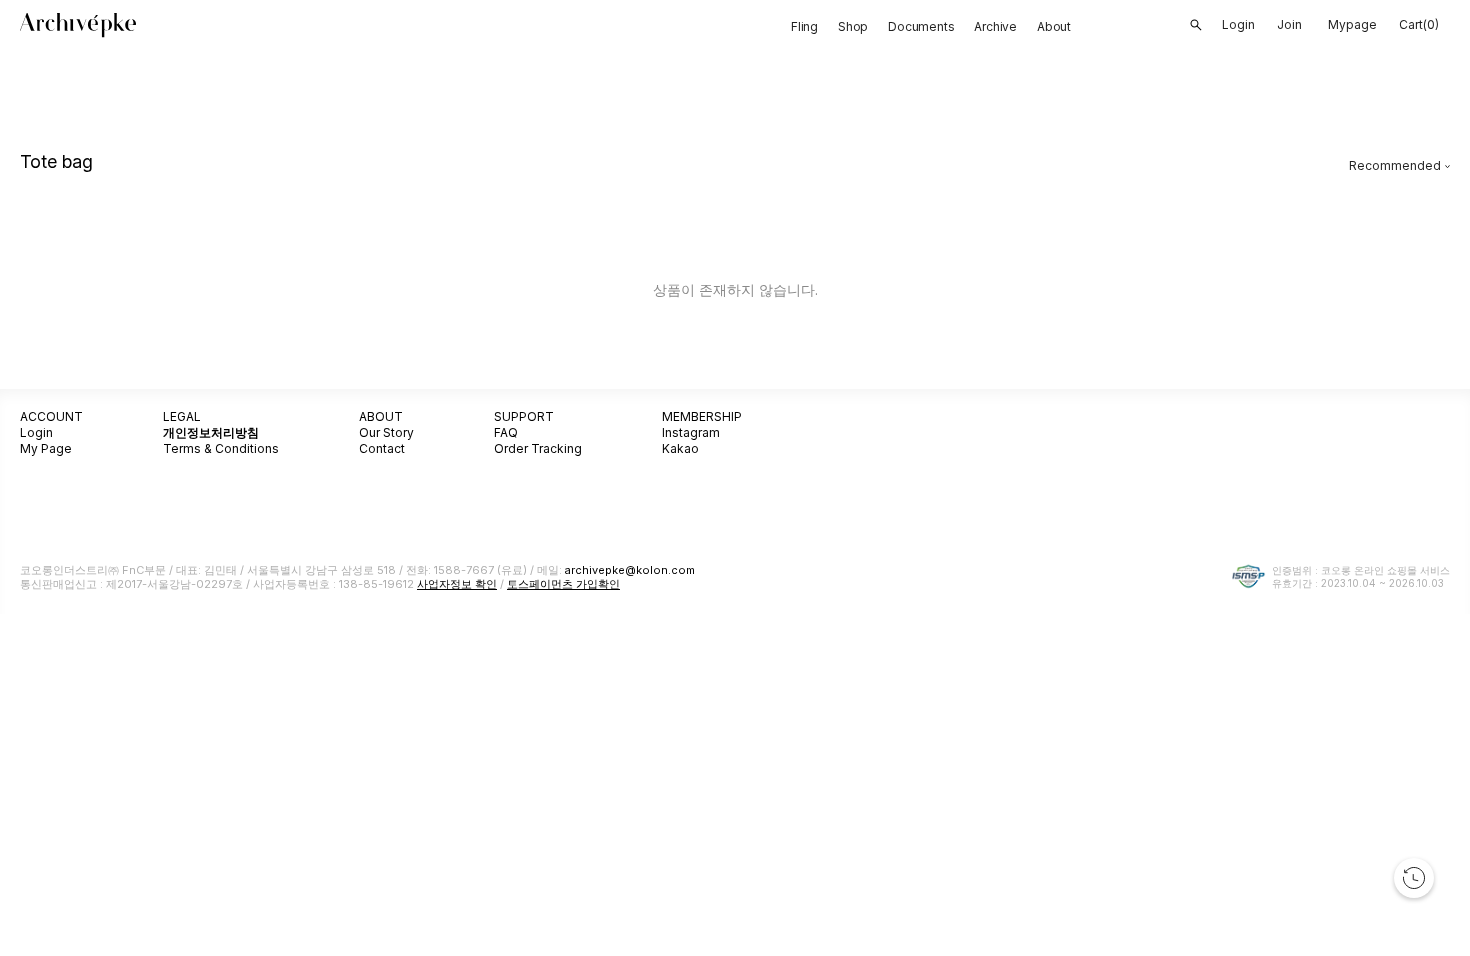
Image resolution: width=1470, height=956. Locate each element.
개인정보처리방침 (211, 432)
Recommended (1395, 165)
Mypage (1352, 24)
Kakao (680, 448)
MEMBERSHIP (702, 416)
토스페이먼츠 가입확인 (563, 584)
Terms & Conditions (221, 448)
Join (1289, 24)
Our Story (386, 432)
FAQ (506, 432)
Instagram (691, 432)
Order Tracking (538, 448)
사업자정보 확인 (457, 584)
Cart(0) (1419, 24)
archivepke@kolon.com (630, 570)
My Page (46, 448)
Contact (382, 448)
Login (36, 432)
